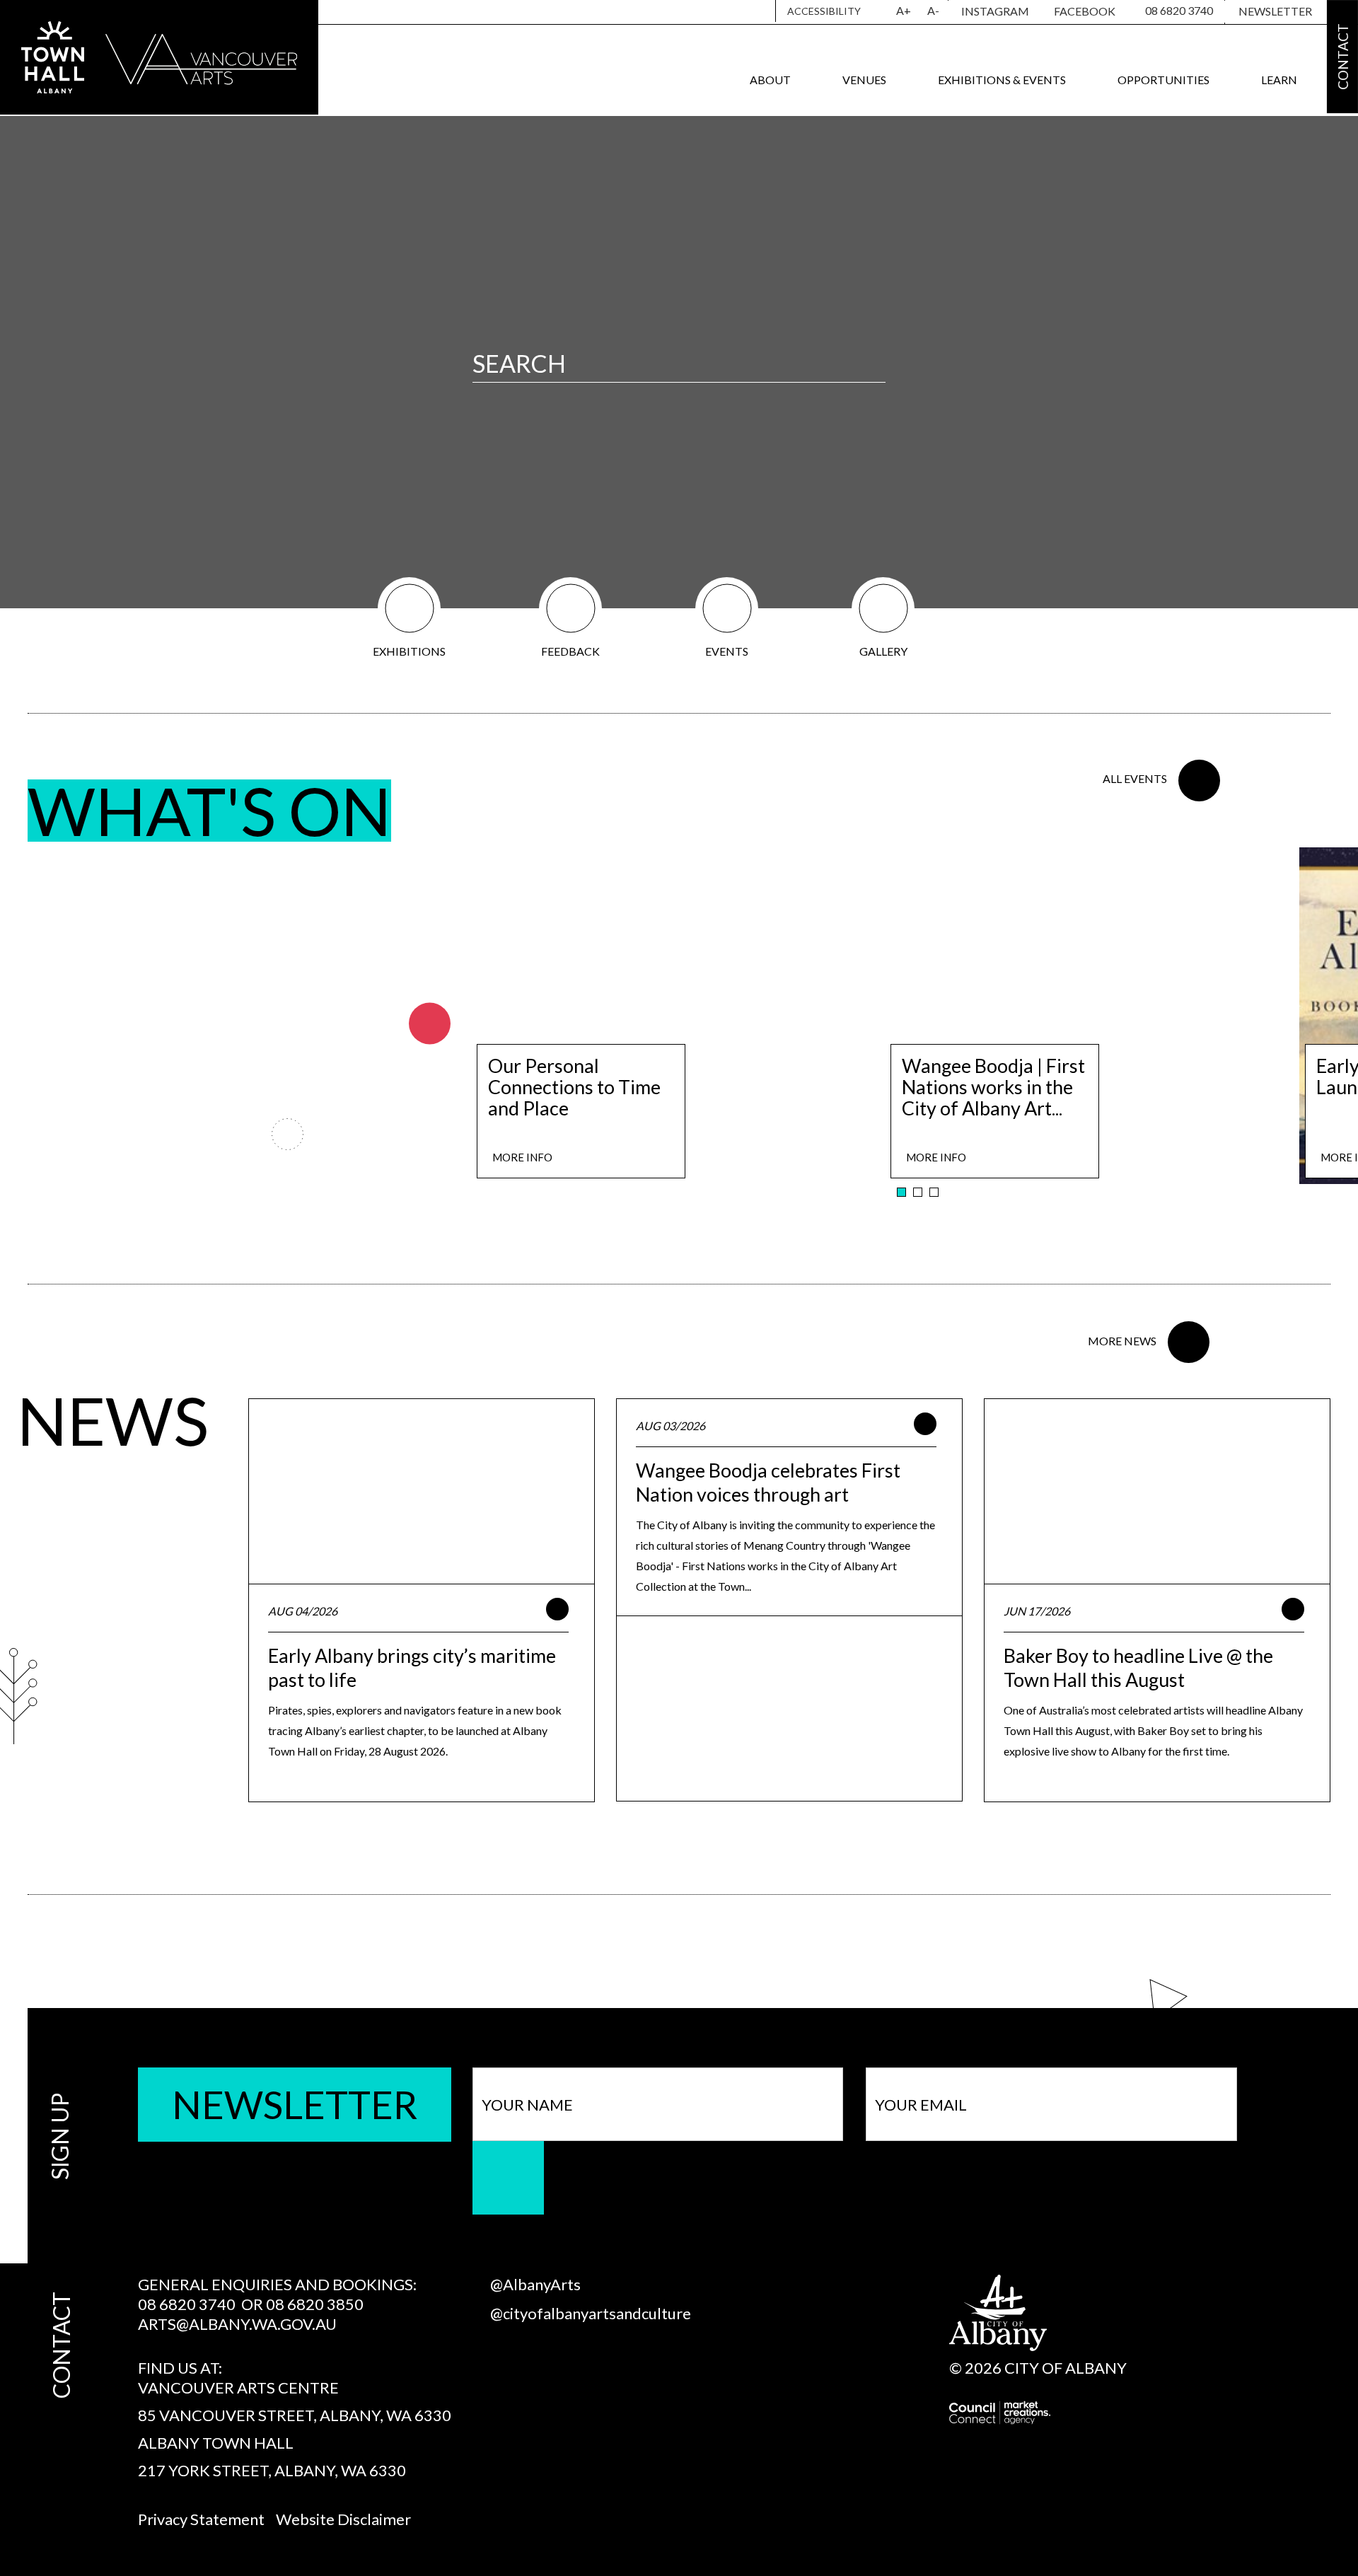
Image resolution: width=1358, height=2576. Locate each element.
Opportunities (1163, 80)
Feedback (570, 651)
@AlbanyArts (535, 2284)
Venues (864, 80)
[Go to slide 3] (934, 1192)
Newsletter (1275, 11)
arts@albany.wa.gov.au (237, 2324)
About (770, 80)
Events (727, 651)
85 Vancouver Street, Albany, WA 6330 (295, 2415)
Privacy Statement (201, 2519)
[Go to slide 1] (901, 1192)
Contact (1342, 57)
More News (1122, 1341)
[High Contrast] (880, 11)
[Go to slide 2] (918, 1192)
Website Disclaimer (343, 2519)
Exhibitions (409, 651)
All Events (1135, 778)
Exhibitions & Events (1002, 80)
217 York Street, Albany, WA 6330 (272, 2470)
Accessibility (824, 11)
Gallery (883, 651)
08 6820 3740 (1179, 10)
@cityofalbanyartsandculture (591, 2313)
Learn (1279, 80)
